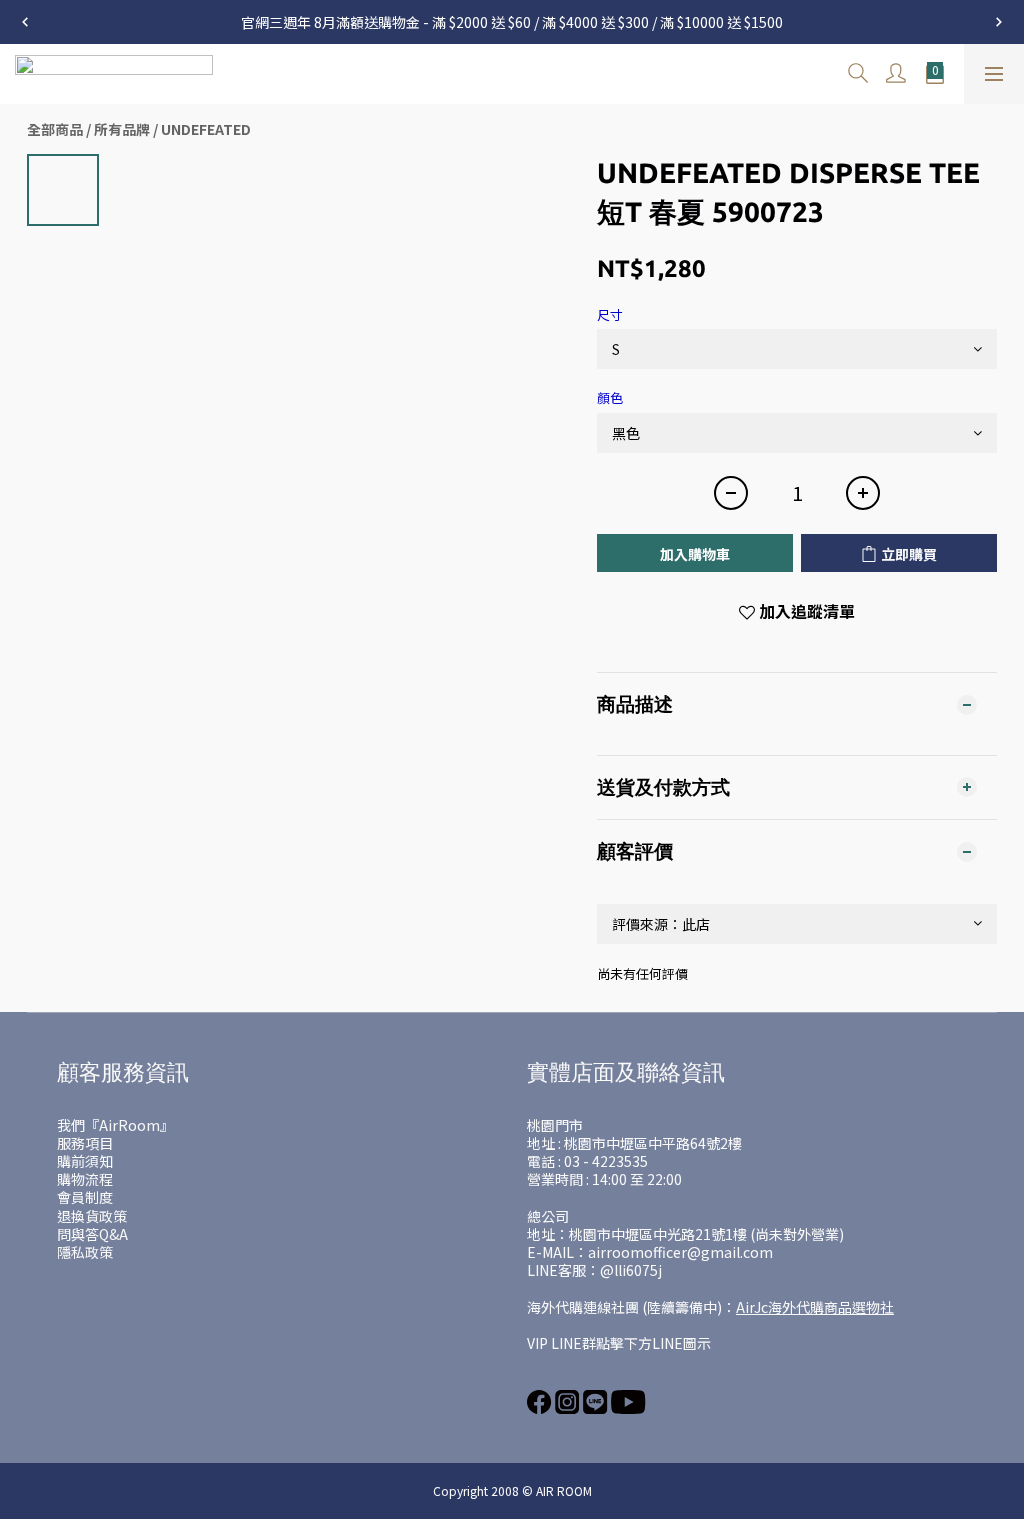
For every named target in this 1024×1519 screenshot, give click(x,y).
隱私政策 (85, 1252)
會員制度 (85, 1197)
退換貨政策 (92, 1216)
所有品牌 (122, 129)
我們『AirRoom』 (115, 1125)
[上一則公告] (25, 22)
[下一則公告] (999, 22)
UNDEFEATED (206, 129)
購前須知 (85, 1161)
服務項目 (85, 1143)
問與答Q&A (92, 1234)
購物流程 (85, 1179)
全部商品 (55, 129)
